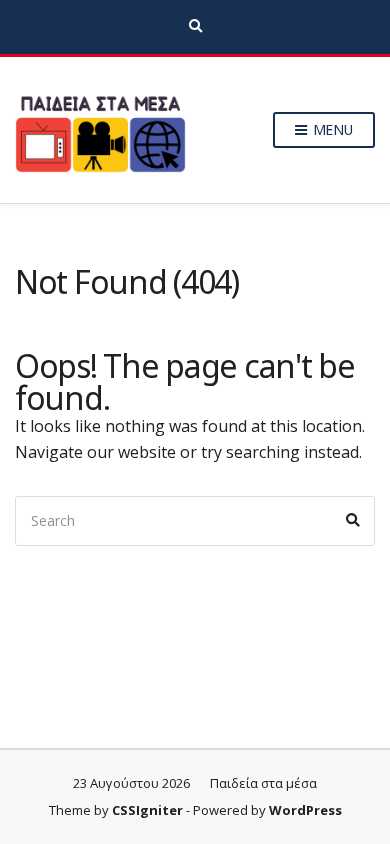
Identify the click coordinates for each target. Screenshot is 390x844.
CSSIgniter (147, 810)
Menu (331, 129)
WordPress (305, 810)
